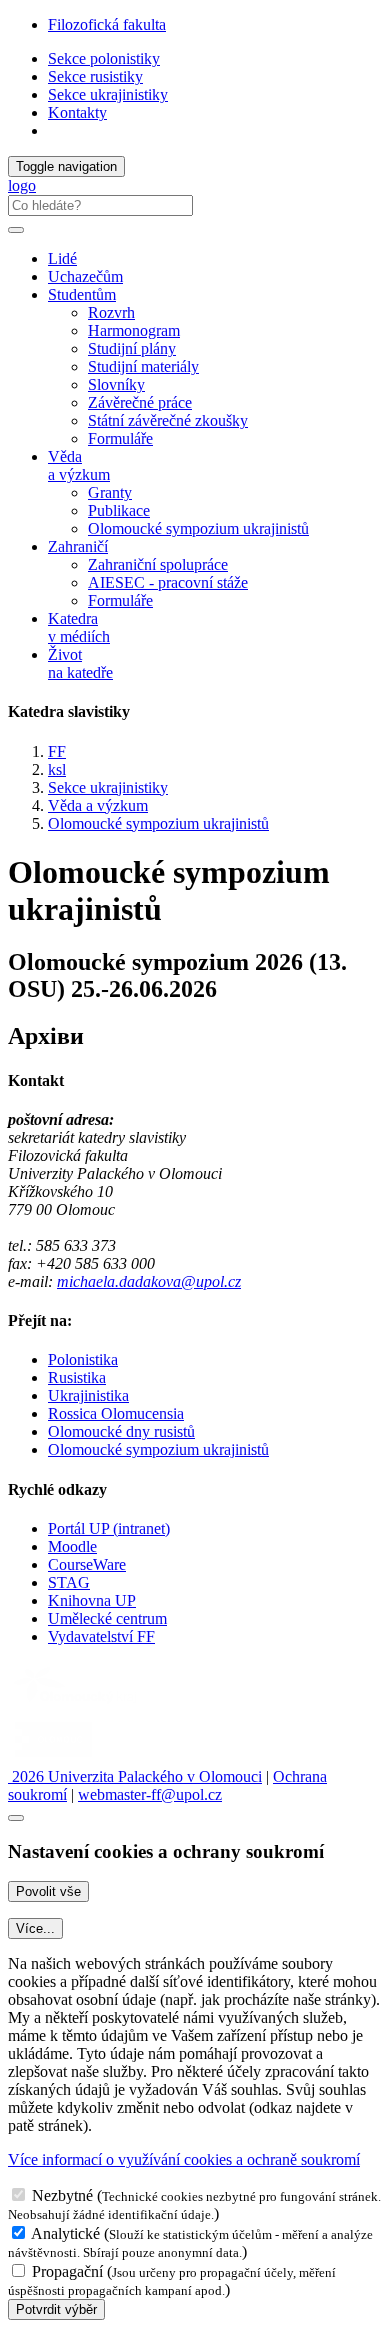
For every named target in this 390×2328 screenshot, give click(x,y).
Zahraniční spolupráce (158, 564)
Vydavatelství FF (101, 1636)
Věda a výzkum (98, 805)
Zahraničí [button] (78, 546)
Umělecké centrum (107, 1618)
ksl (57, 769)
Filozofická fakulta (107, 24)
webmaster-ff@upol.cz (150, 1794)
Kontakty (77, 112)
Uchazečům (85, 276)
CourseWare (87, 1564)
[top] (16, 1818)
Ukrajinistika (88, 1395)
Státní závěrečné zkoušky (168, 420)
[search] (16, 230)
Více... (35, 1928)
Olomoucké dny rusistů (121, 1431)
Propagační (67, 2271)
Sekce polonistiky (104, 58)
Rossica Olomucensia (116, 1413)
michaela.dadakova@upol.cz (149, 1281)
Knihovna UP (92, 1600)
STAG (69, 1582)
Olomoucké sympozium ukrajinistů (198, 528)
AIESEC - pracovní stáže (168, 582)
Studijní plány (132, 348)
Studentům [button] (82, 294)
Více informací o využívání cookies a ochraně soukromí (184, 2159)
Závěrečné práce (140, 402)
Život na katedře (80, 663)
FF (57, 751)
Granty (110, 492)
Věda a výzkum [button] (79, 465)
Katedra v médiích (79, 627)
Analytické (65, 2233)
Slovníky (116, 384)
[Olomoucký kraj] (77, 1705)
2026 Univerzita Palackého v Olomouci (135, 1776)
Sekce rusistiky (95, 76)
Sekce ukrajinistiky (108, 94)
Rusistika (77, 1377)
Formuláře (120, 438)
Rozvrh (111, 312)
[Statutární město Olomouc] (53, 1758)
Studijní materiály (143, 366)
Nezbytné (62, 2195)
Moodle (72, 1546)
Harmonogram (134, 330)
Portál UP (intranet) (109, 1528)
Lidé (62, 258)
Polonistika (83, 1359)
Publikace (119, 510)
